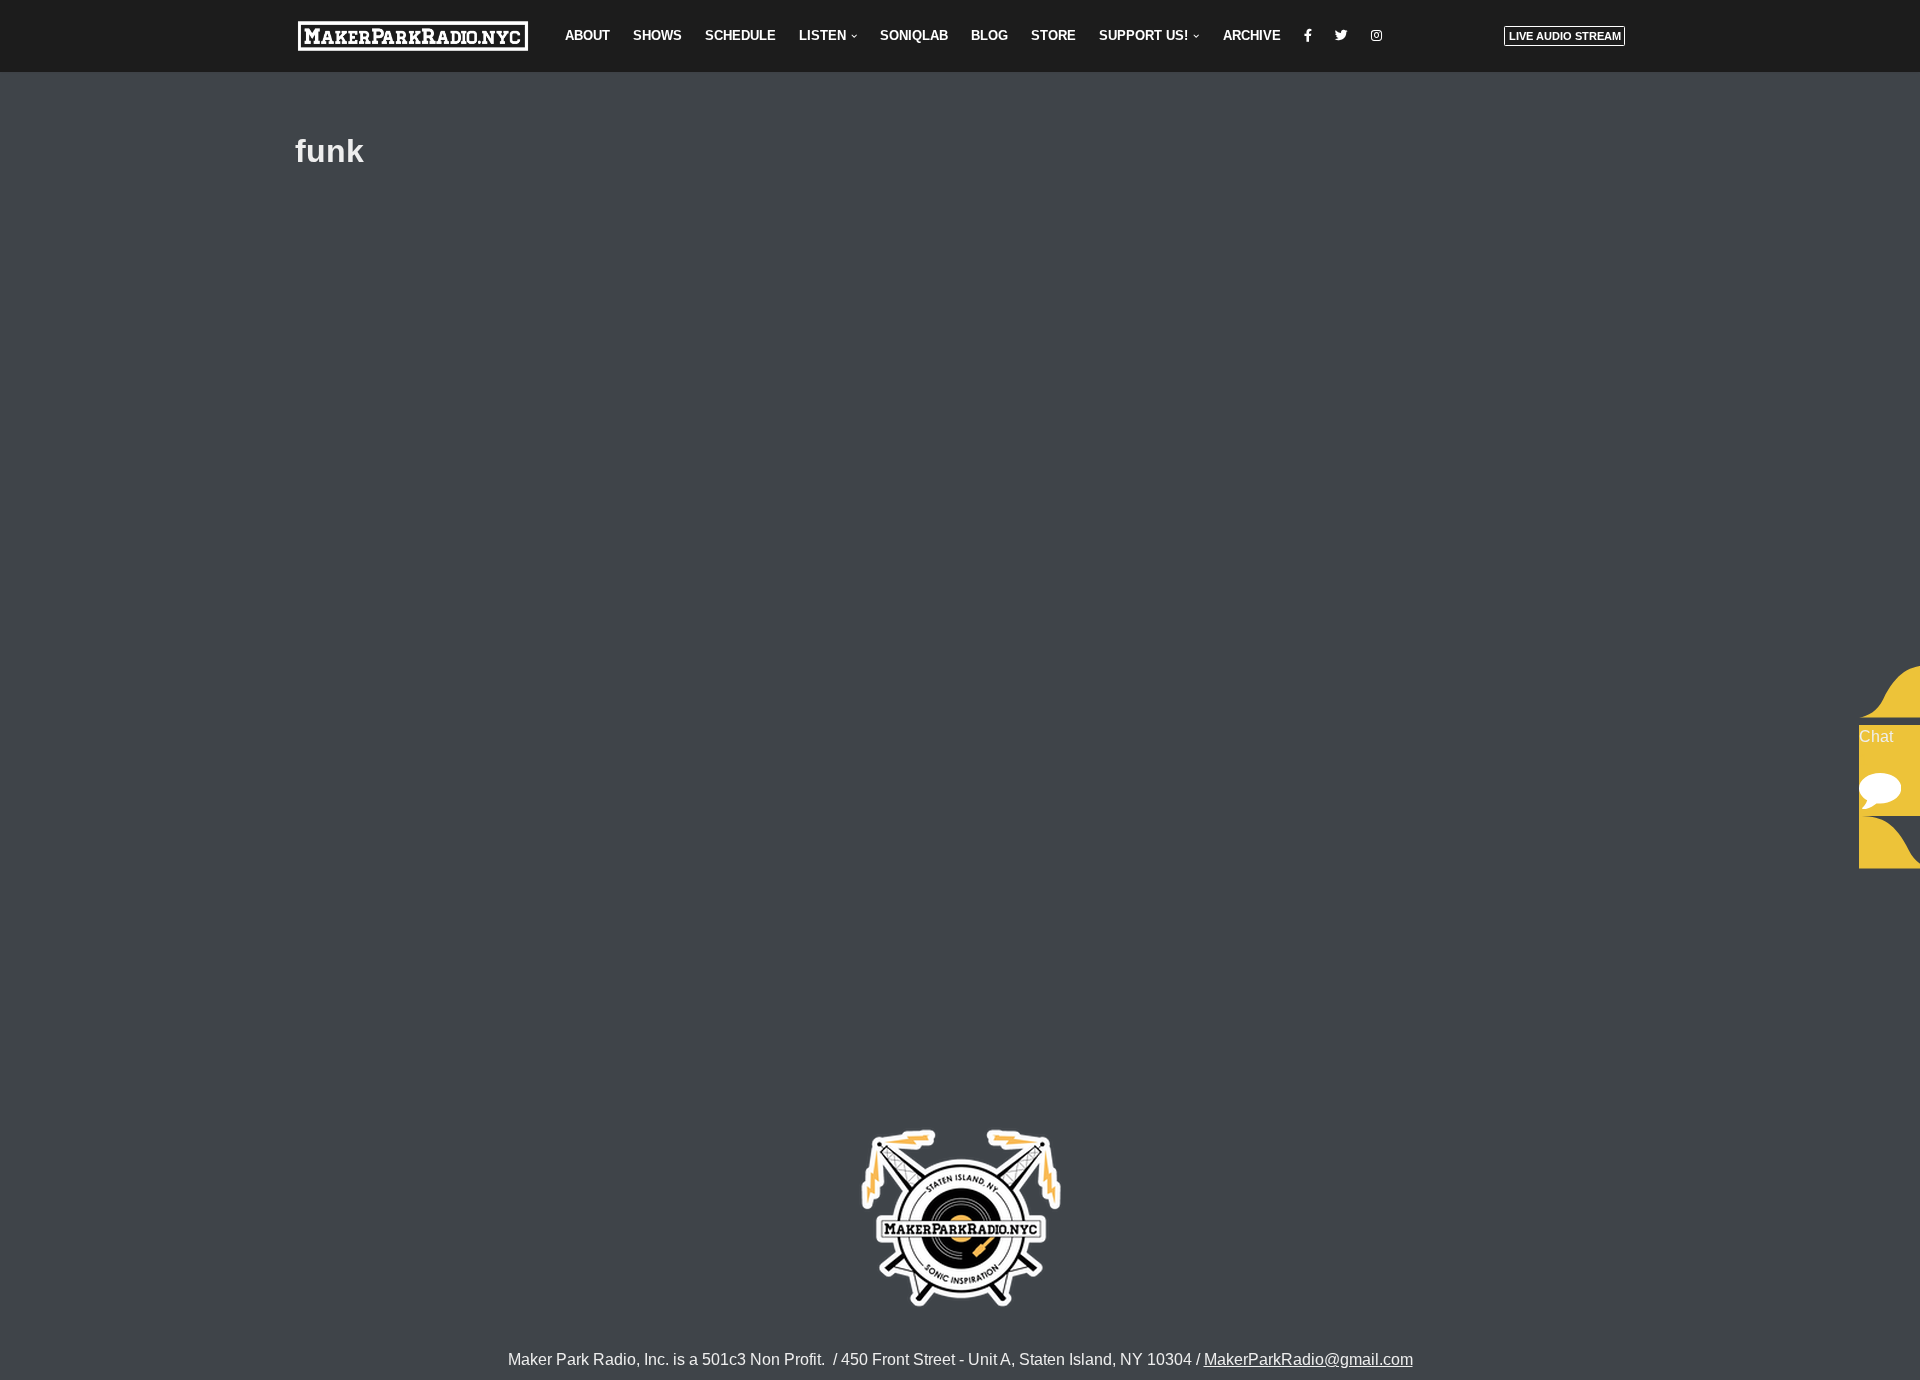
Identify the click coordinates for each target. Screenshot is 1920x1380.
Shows (657, 35)
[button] (854, 36)
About (587, 35)
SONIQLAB (914, 35)
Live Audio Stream (1565, 36)
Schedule (740, 35)
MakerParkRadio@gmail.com (1308, 1359)
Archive (1252, 35)
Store (1053, 35)
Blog (989, 35)
